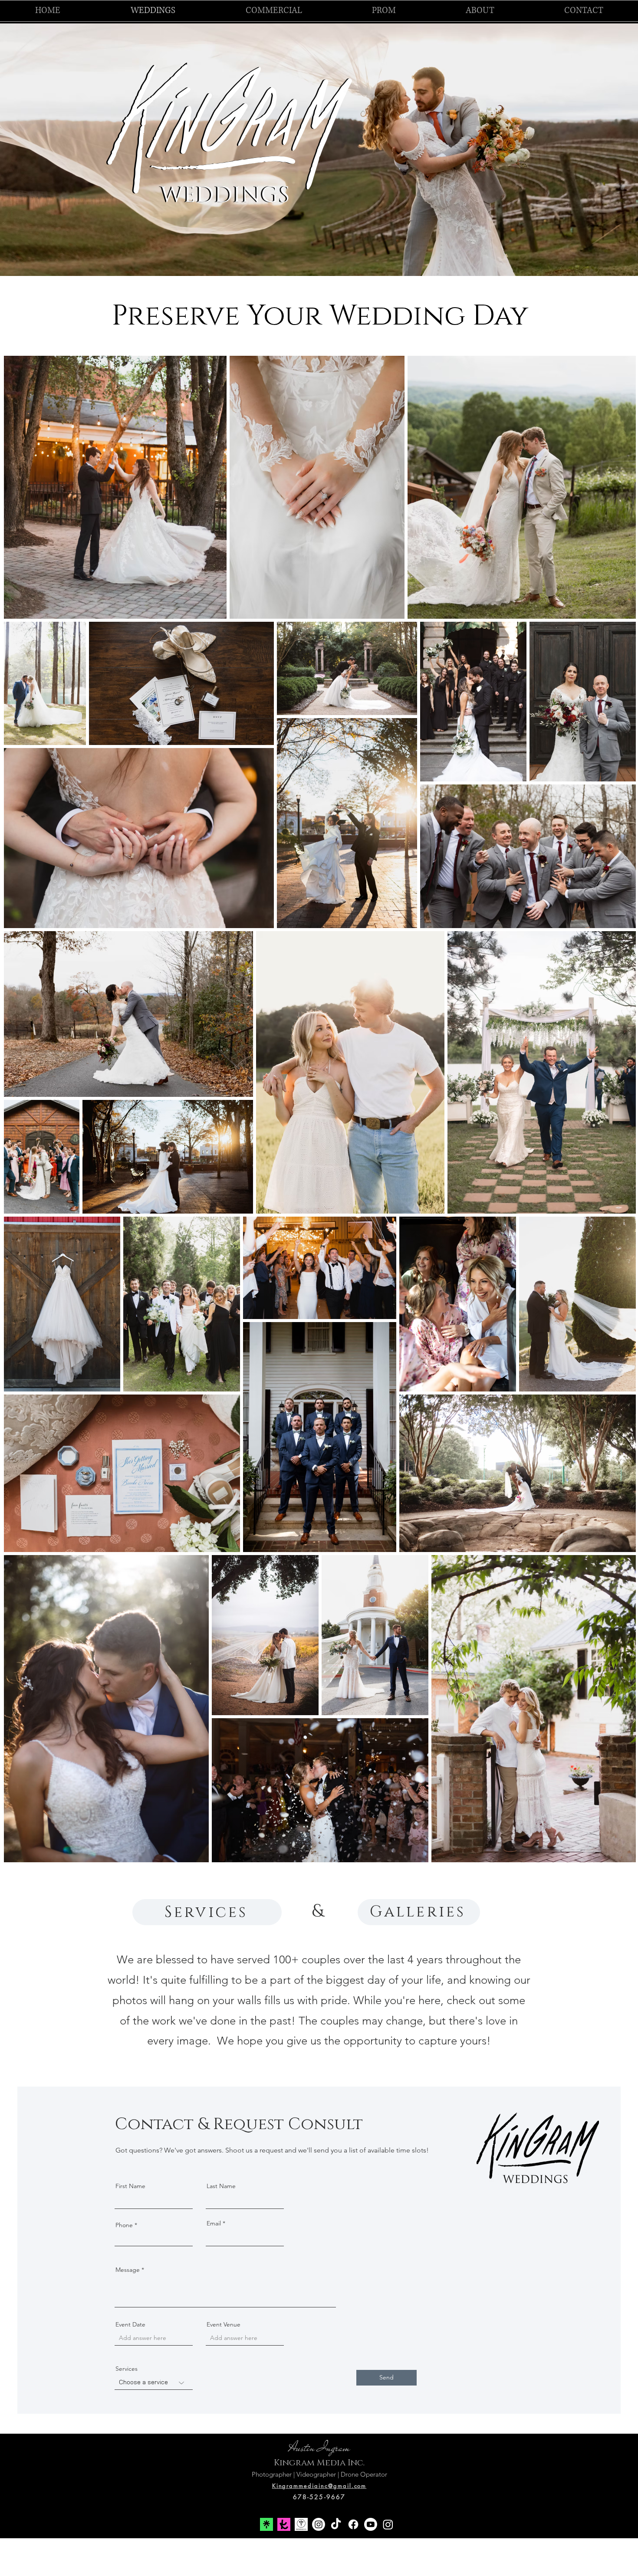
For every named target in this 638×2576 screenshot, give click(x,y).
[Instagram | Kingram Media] (388, 2524)
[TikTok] (336, 2524)
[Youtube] (371, 2524)
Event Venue (224, 2324)
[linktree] (266, 2524)
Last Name (221, 2186)
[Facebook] (353, 2524)
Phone (124, 2225)
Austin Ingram (319, 2448)
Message (128, 2270)
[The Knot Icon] (284, 2524)
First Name (130, 2186)
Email (214, 2223)
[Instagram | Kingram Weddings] (319, 2524)
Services (127, 2369)
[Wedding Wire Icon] (301, 2524)
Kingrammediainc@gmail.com (319, 2486)
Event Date (130, 2324)
